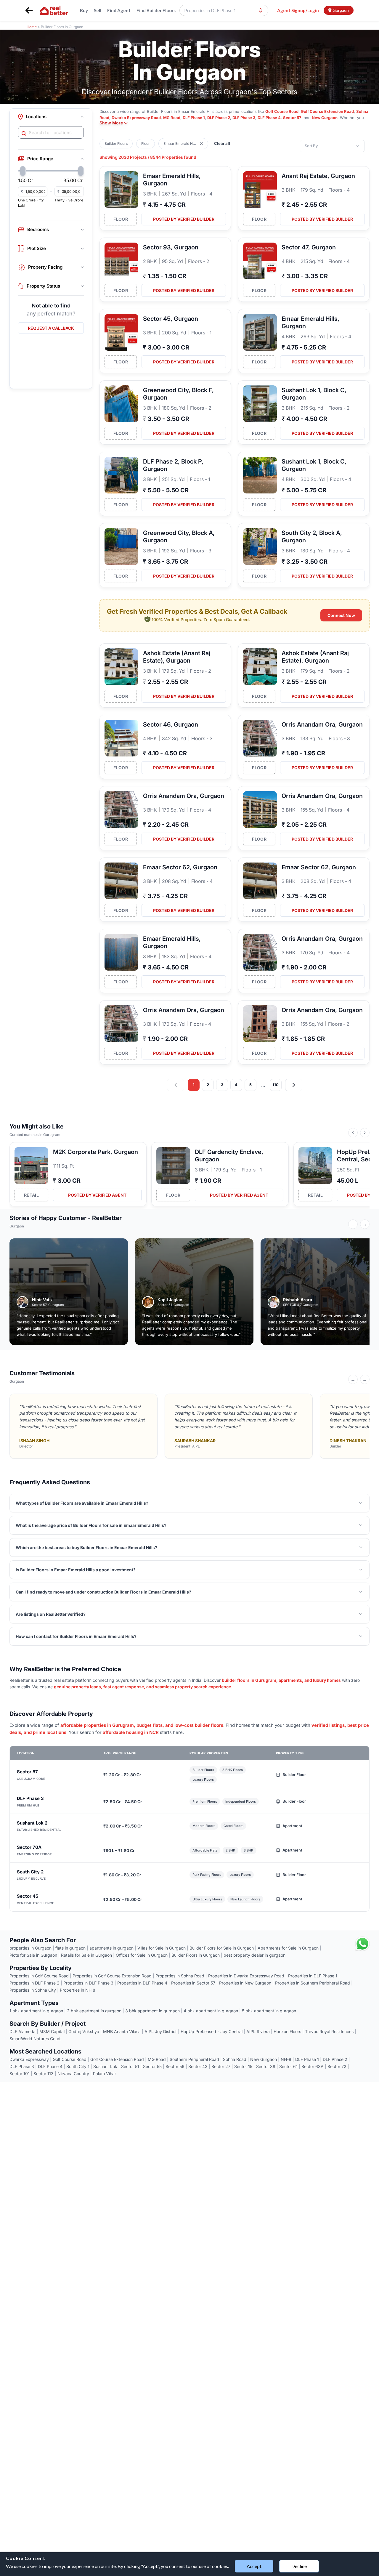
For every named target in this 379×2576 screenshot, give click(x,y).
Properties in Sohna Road (180, 1976)
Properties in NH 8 (78, 1990)
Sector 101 (20, 2074)
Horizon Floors (287, 2031)
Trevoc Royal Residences (329, 2031)
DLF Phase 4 (269, 118)
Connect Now (341, 615)
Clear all (222, 143)
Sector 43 (198, 2066)
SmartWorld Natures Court (35, 2039)
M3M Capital (52, 2031)
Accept (254, 2566)
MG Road (172, 118)
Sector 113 (44, 2074)
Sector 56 (175, 2066)
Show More (111, 123)
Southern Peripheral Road (194, 2059)
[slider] (23, 171)
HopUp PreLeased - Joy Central (212, 2031)
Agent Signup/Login (298, 10)
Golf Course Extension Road (327, 111)
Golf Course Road (282, 111)
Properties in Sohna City (33, 1990)
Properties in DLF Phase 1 (313, 1976)
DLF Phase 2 (219, 118)
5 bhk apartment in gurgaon (269, 2011)
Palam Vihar (105, 2074)
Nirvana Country (73, 2074)
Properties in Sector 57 (193, 1983)
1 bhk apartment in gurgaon (36, 2011)
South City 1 (78, 2066)
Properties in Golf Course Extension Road (112, 1976)
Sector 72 (337, 2066)
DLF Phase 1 (194, 118)
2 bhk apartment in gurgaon (94, 2011)
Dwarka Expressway (29, 2059)
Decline (299, 2566)
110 (276, 1085)
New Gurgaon (325, 118)
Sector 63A (313, 2066)
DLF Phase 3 (244, 118)
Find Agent (119, 10)
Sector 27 (221, 2066)
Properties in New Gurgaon (245, 1983)
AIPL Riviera (258, 2031)
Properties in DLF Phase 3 (88, 1983)
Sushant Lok (105, 2066)
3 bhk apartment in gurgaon (152, 2011)
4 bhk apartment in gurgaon (211, 2011)
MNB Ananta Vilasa (122, 2031)
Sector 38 (266, 2066)
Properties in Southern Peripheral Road (313, 1983)
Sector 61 (288, 2066)
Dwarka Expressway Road (136, 118)
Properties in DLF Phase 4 (142, 1983)
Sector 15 (243, 2066)
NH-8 (286, 2059)
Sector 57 (292, 118)
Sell (98, 10)
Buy (84, 10)
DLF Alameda (23, 2031)
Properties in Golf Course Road (39, 1976)
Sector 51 (130, 2066)
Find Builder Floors (156, 10)
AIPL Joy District (161, 2031)
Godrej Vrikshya (84, 2031)
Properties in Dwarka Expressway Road (246, 1976)
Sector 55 (152, 2066)
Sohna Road (235, 2059)
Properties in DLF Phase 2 (34, 1983)
